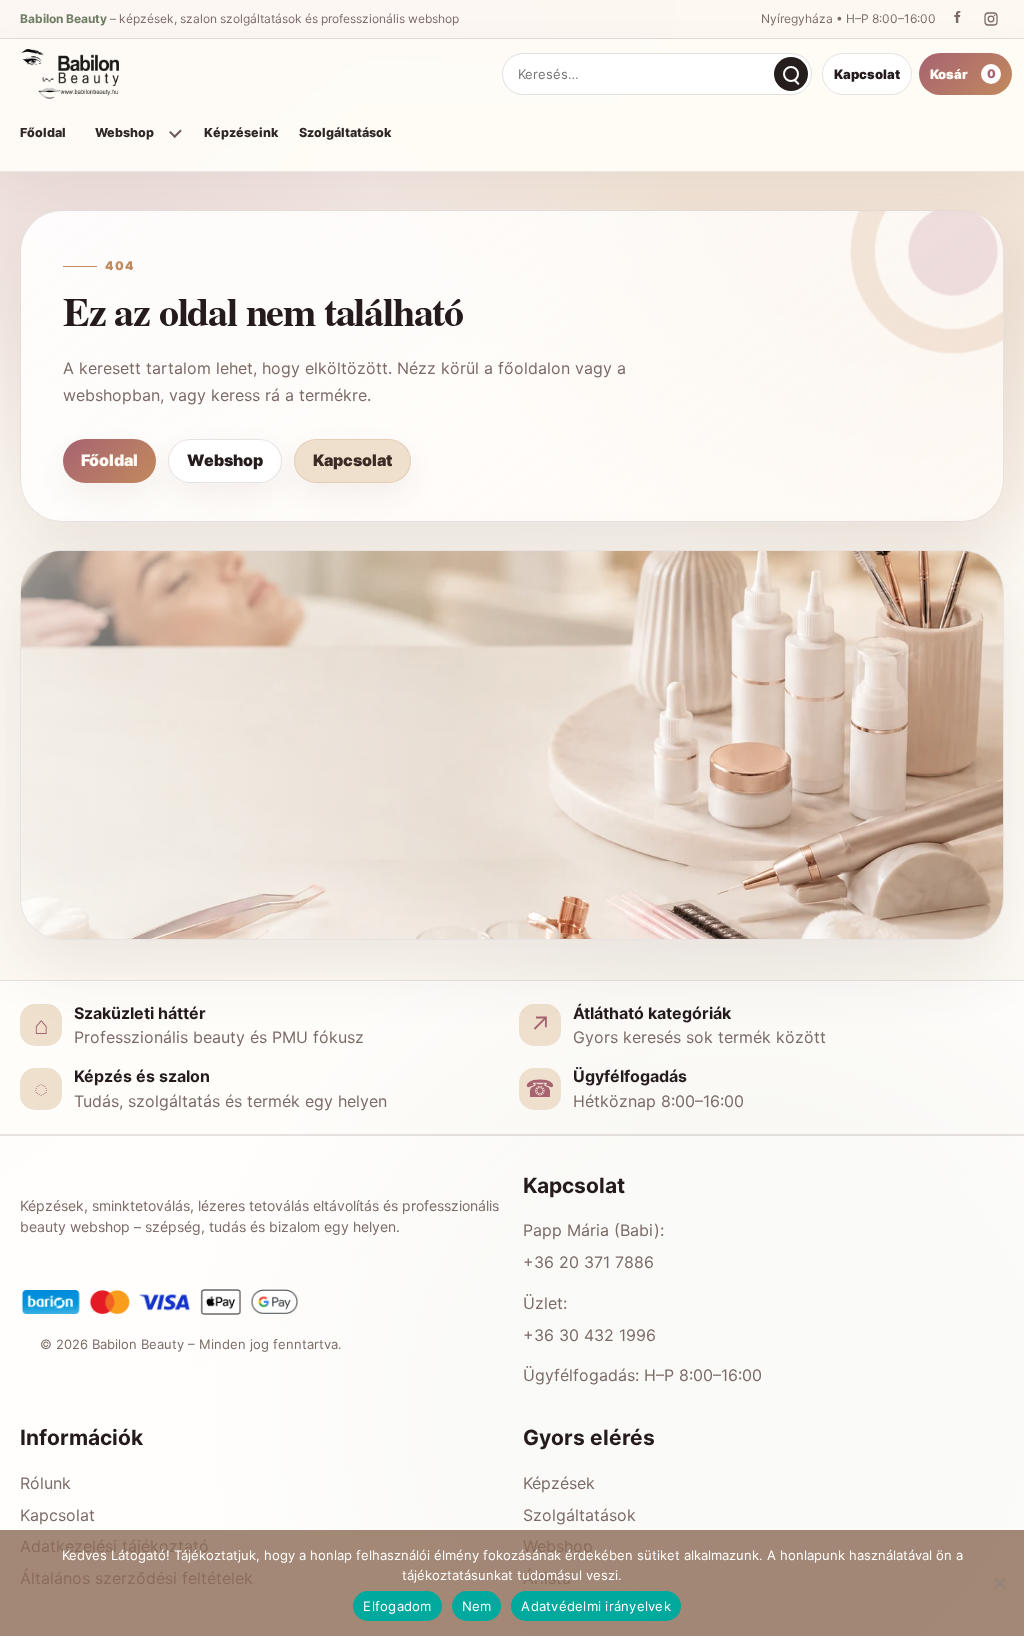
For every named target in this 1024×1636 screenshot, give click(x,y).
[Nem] (999, 1583)
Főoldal (43, 132)
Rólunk (45, 1483)
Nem (477, 1606)
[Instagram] (991, 19)
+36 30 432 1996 (589, 1335)
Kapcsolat (867, 74)
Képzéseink (241, 132)
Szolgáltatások (345, 132)
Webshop (124, 132)
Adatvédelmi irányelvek (596, 1606)
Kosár (963, 74)
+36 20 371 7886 (588, 1262)
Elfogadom (397, 1606)
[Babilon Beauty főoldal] (74, 74)
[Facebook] (957, 19)
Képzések (559, 1483)
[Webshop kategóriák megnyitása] (174, 133)
